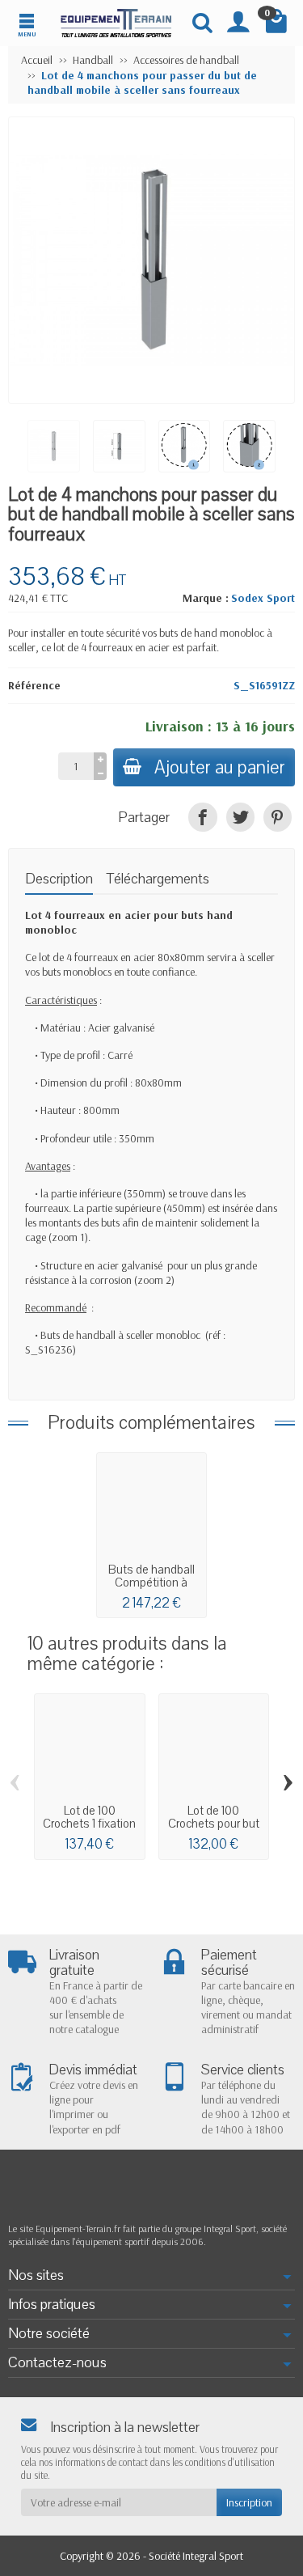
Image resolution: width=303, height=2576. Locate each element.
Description (59, 879)
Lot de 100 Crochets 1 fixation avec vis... (89, 1824)
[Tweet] (240, 817)
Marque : (206, 598)
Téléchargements (158, 879)
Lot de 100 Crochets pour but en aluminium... (214, 1824)
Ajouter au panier (220, 767)
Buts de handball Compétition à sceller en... (151, 1582)
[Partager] (202, 817)
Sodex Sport (263, 598)
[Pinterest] (278, 817)
